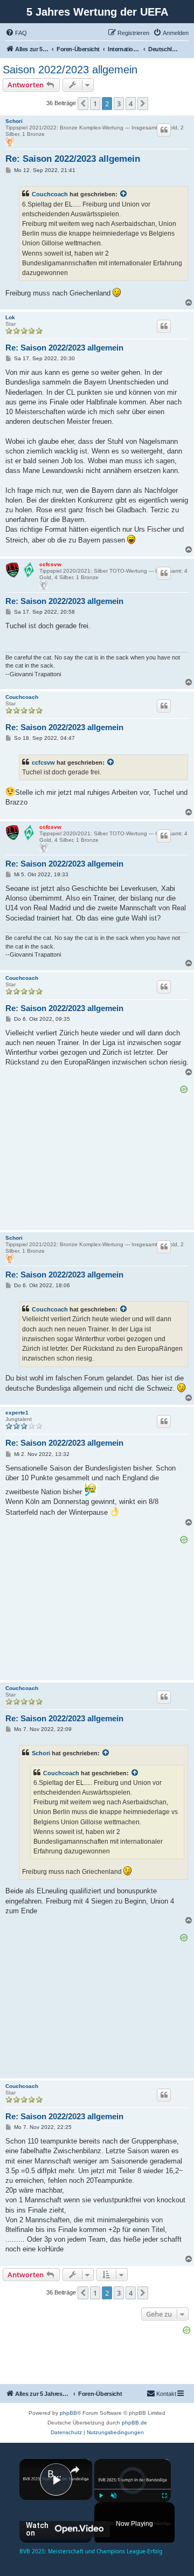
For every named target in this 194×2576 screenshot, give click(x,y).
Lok (10, 317)
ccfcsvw (50, 564)
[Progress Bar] (133, 2489)
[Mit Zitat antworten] (164, 130)
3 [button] (119, 104)
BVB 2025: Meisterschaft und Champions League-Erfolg (56, 2474)
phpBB (68, 2413)
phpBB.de (134, 2423)
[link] (34, 2474)
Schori (14, 121)
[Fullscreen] (164, 2496)
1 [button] (95, 104)
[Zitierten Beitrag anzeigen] (124, 194)
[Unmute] (114, 2496)
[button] (83, 104)
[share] (75, 2470)
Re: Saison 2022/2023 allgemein (73, 159)
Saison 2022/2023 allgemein (70, 70)
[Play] (101, 2496)
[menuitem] (16, 33)
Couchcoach (50, 194)
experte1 (17, 1413)
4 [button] (131, 104)
